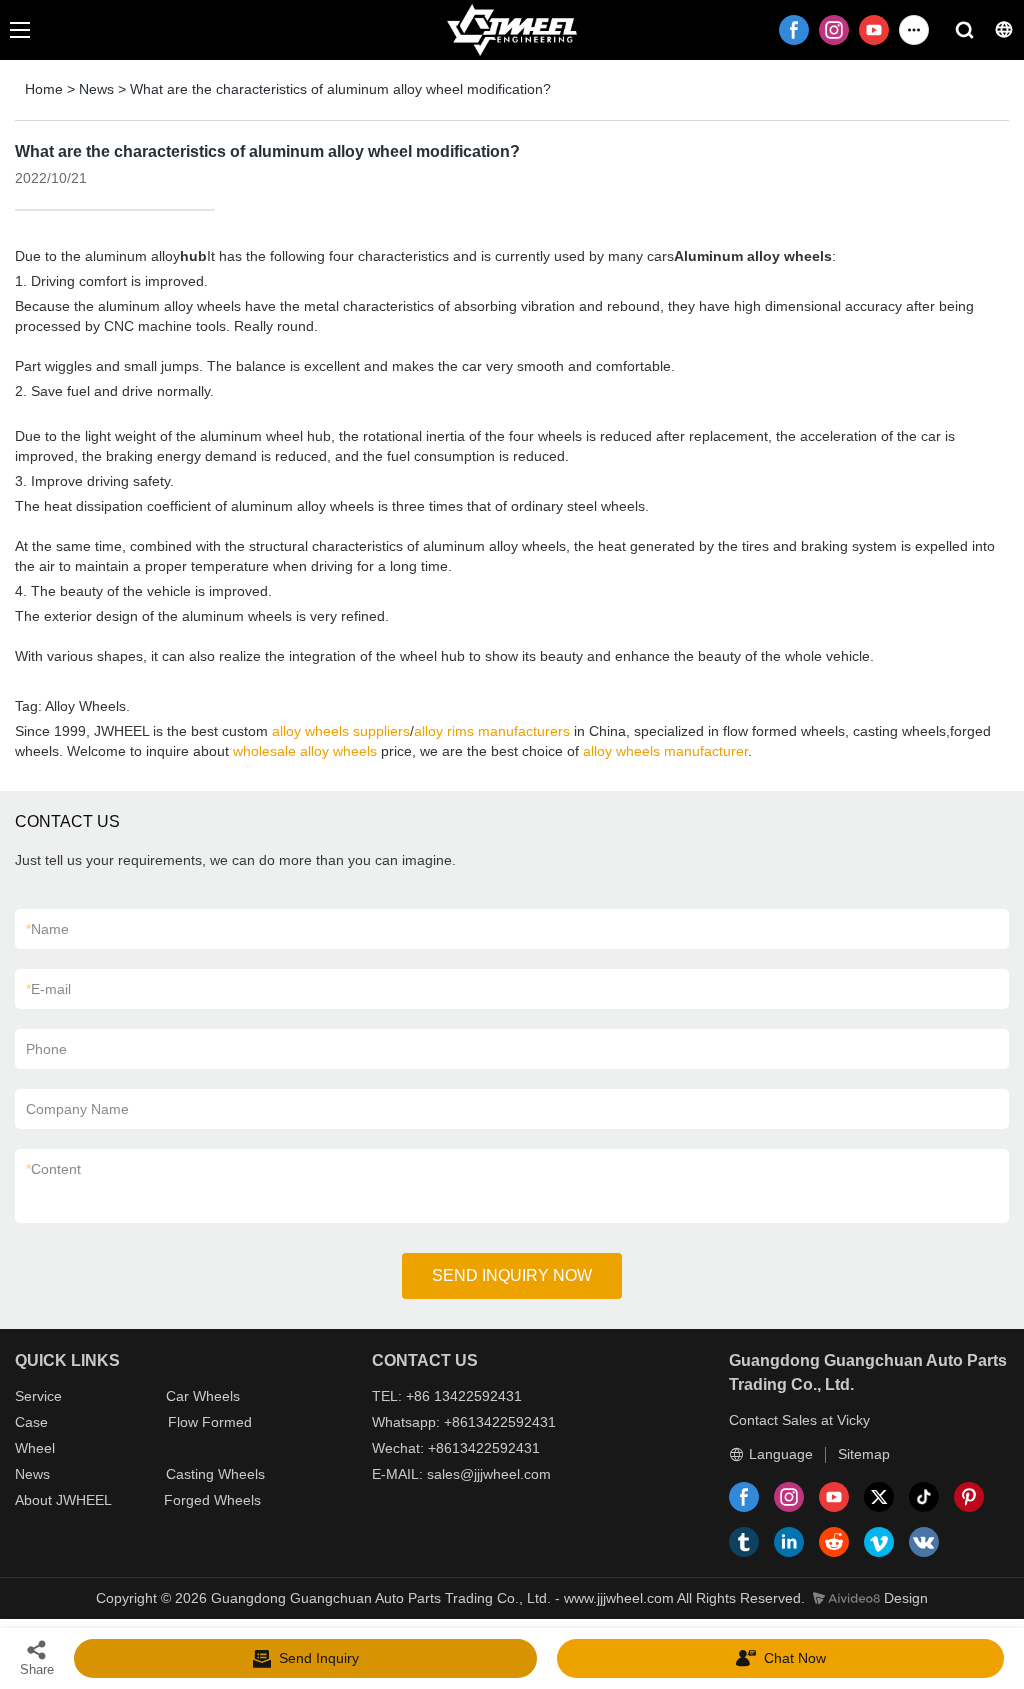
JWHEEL (84, 1500)
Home (44, 89)
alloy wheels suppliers (341, 731)
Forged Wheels (212, 1500)
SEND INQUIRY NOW (512, 1275)
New (29, 1474)
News (96, 89)
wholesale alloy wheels (305, 751)
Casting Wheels (215, 1474)
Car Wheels (203, 1396)
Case (31, 1422)
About (35, 1500)
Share (37, 1669)
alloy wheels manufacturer (665, 751)
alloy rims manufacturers (492, 731)
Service (38, 1396)
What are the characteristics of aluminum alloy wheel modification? (340, 89)
